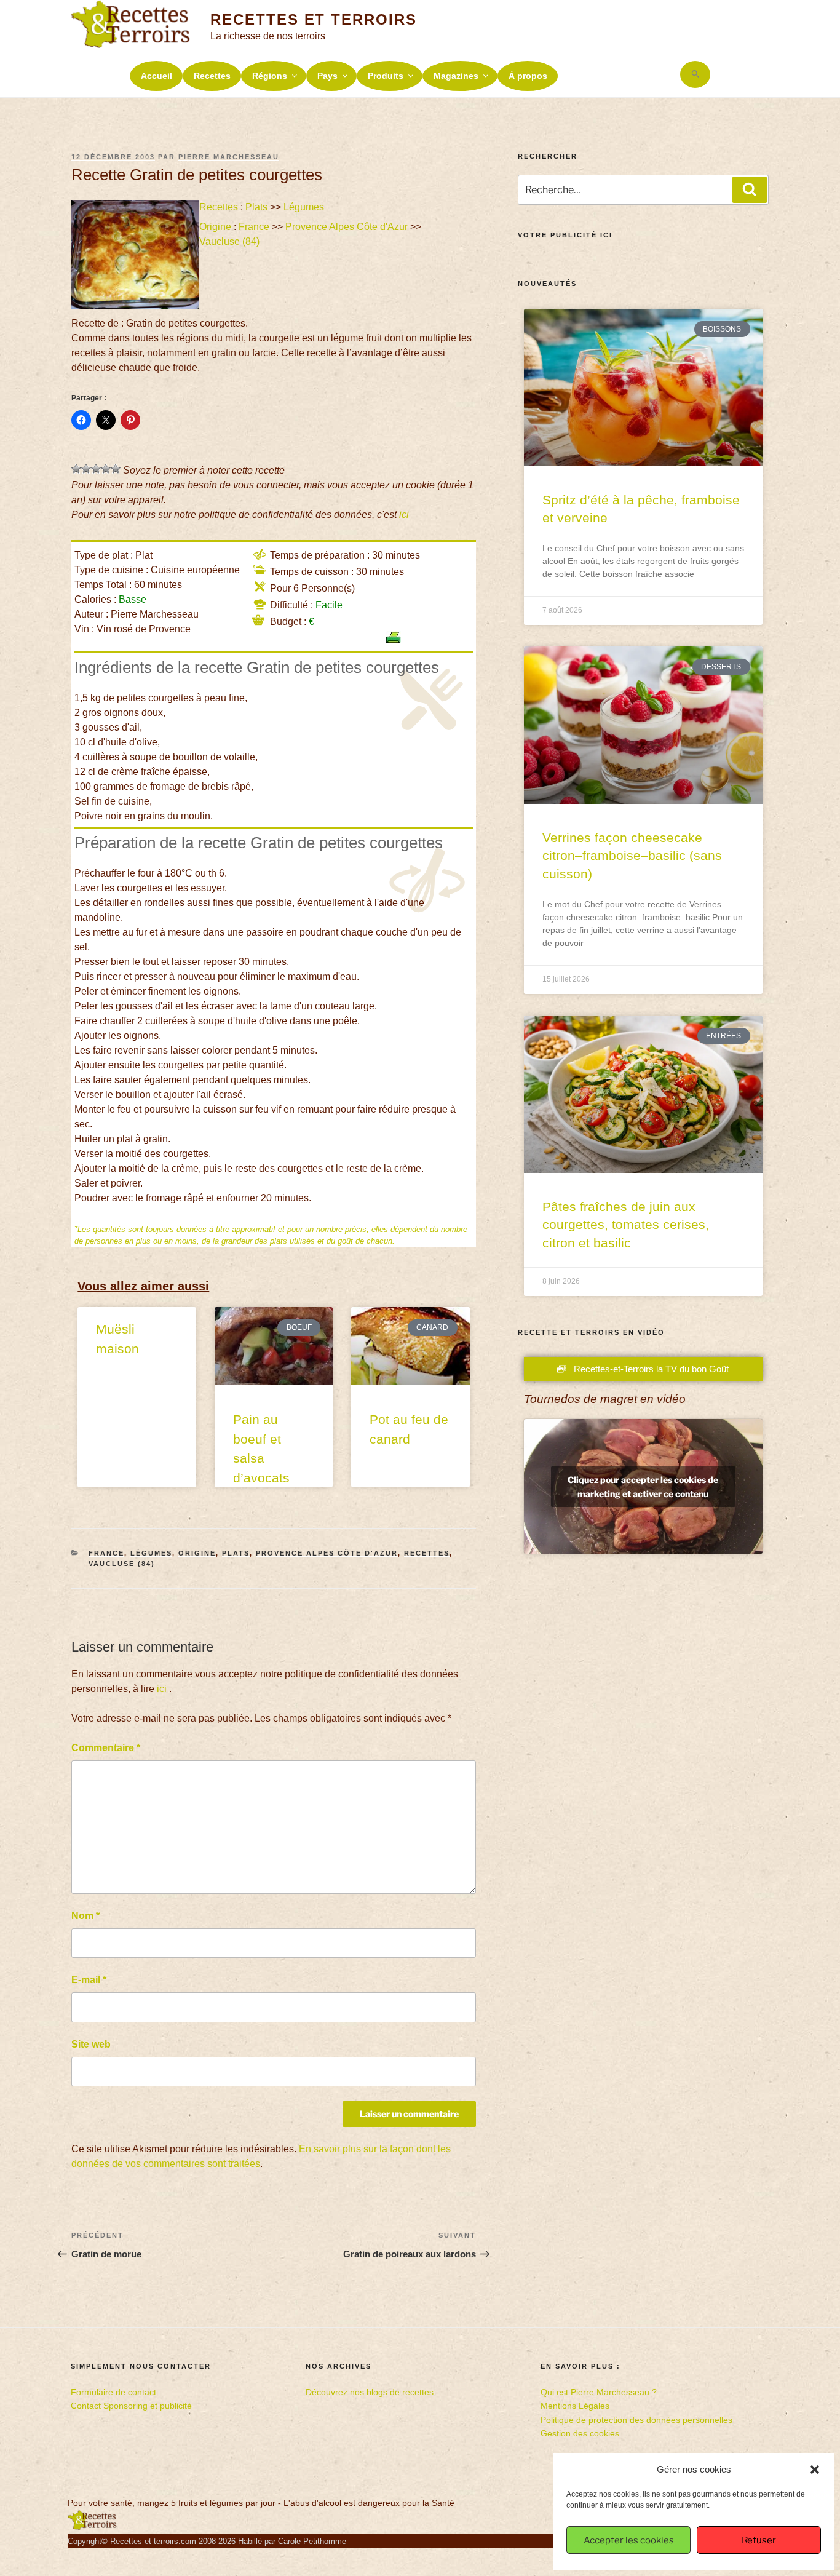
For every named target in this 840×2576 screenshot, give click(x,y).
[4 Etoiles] (106, 469)
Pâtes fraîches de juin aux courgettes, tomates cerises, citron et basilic (626, 1225)
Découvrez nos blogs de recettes (370, 2392)
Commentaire (106, 1748)
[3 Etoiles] (96, 469)
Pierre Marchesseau (229, 157)
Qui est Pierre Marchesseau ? (599, 2392)
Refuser (759, 2540)
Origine (215, 227)
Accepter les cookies (629, 2540)
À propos (528, 76)
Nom (85, 1916)
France (254, 227)
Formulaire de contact (113, 2392)
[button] (815, 2470)
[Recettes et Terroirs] (92, 2527)
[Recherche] (750, 189)
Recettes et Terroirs (313, 19)
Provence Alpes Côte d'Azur (347, 227)
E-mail (89, 1980)
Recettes (212, 76)
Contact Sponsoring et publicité (131, 2406)
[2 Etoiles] (86, 469)
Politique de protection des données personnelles (636, 2420)
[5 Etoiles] (116, 469)
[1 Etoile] (76, 469)
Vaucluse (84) (231, 241)
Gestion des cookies (580, 2433)
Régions (270, 76)
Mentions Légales (575, 2406)
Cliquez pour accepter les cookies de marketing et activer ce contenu (643, 1487)
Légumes (304, 207)
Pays (327, 76)
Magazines (456, 76)
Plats (256, 207)
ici (404, 515)
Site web (91, 2044)
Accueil (157, 76)
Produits (386, 76)
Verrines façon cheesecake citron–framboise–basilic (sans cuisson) (632, 856)
